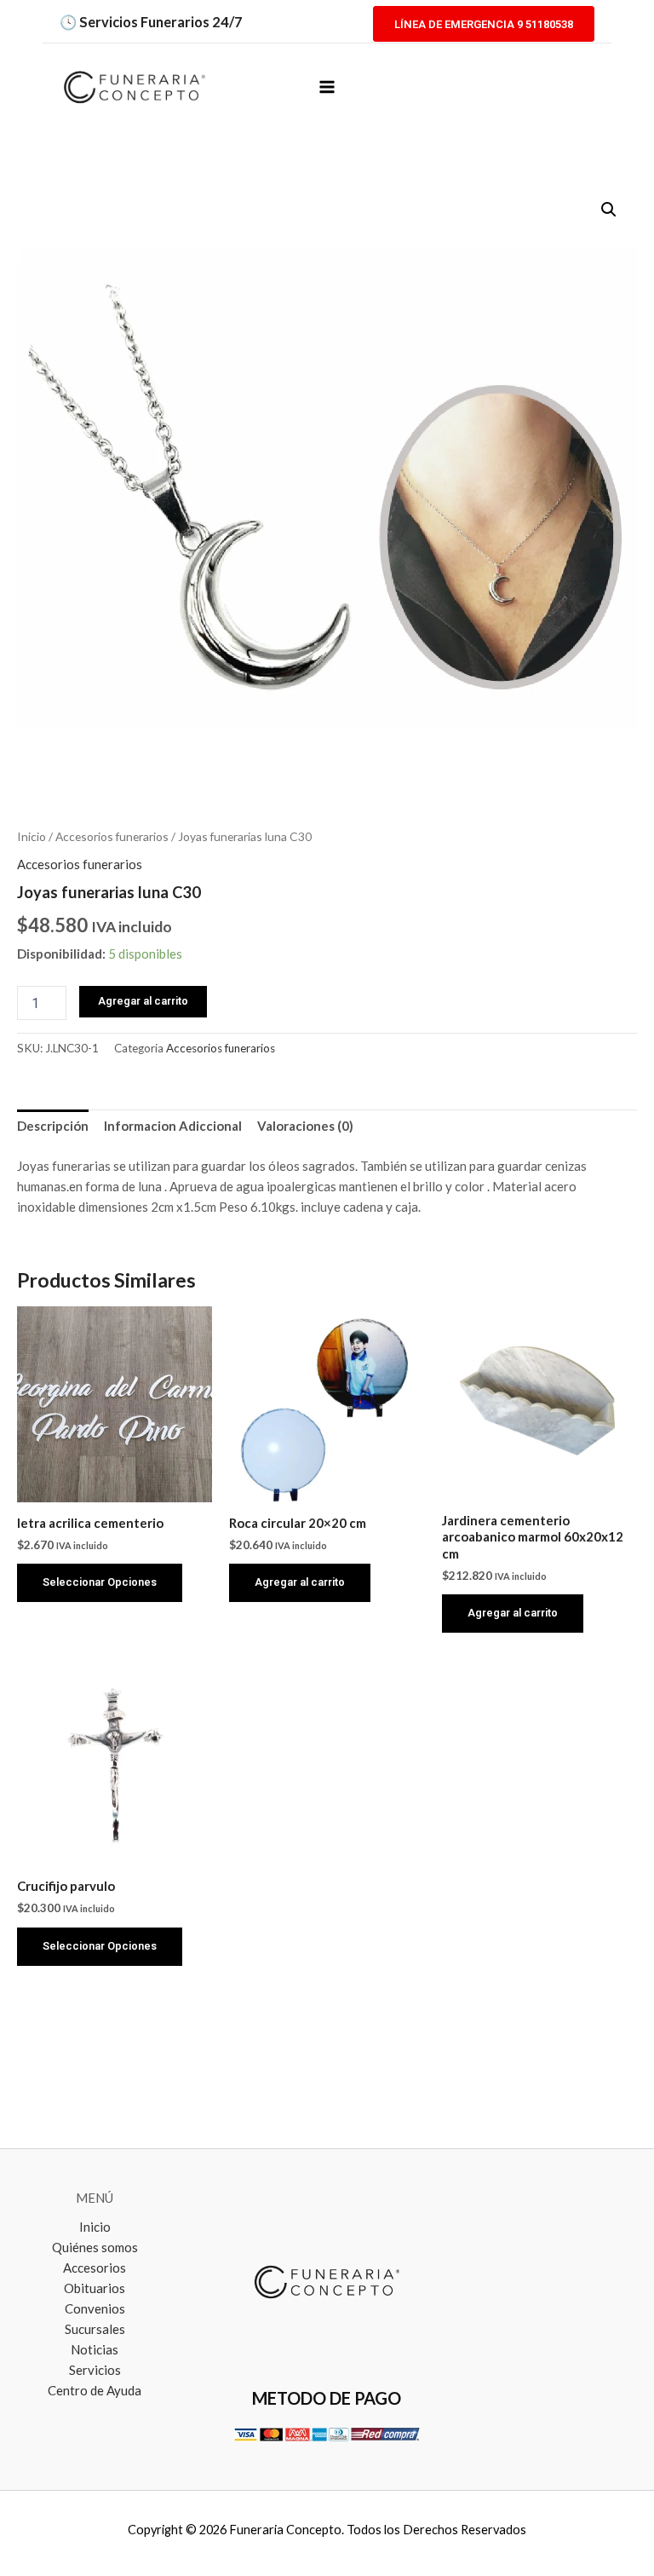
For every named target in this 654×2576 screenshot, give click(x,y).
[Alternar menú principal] (327, 86)
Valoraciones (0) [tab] (305, 1126)
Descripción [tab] (53, 1126)
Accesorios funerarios (112, 836)
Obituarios (95, 2288)
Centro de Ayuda (95, 2390)
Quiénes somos (95, 2247)
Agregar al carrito (143, 1001)
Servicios (95, 2370)
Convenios (95, 2308)
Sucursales (95, 2329)
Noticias (95, 2349)
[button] (484, 23)
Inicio (32, 836)
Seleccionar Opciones (100, 1582)
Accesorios (95, 2268)
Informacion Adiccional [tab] (173, 1126)
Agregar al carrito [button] (300, 1582)
